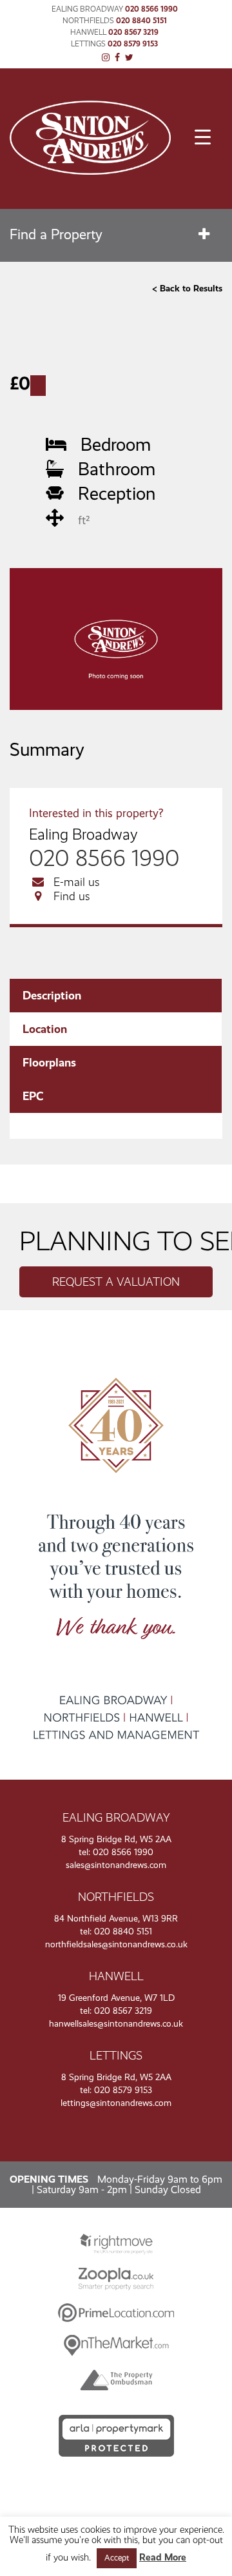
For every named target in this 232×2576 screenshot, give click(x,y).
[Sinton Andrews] (90, 171)
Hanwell (88, 32)
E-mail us (77, 882)
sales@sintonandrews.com (116, 1865)
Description (52, 996)
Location (45, 1029)
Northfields (88, 21)
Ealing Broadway (87, 9)
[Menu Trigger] (203, 137)
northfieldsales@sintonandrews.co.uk (116, 1944)
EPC (33, 1096)
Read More (163, 2558)
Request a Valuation (116, 1282)
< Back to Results (187, 289)
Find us (72, 896)
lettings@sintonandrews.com (116, 2103)
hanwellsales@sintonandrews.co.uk (116, 2024)
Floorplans (49, 1063)
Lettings (88, 44)
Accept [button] (117, 2558)
